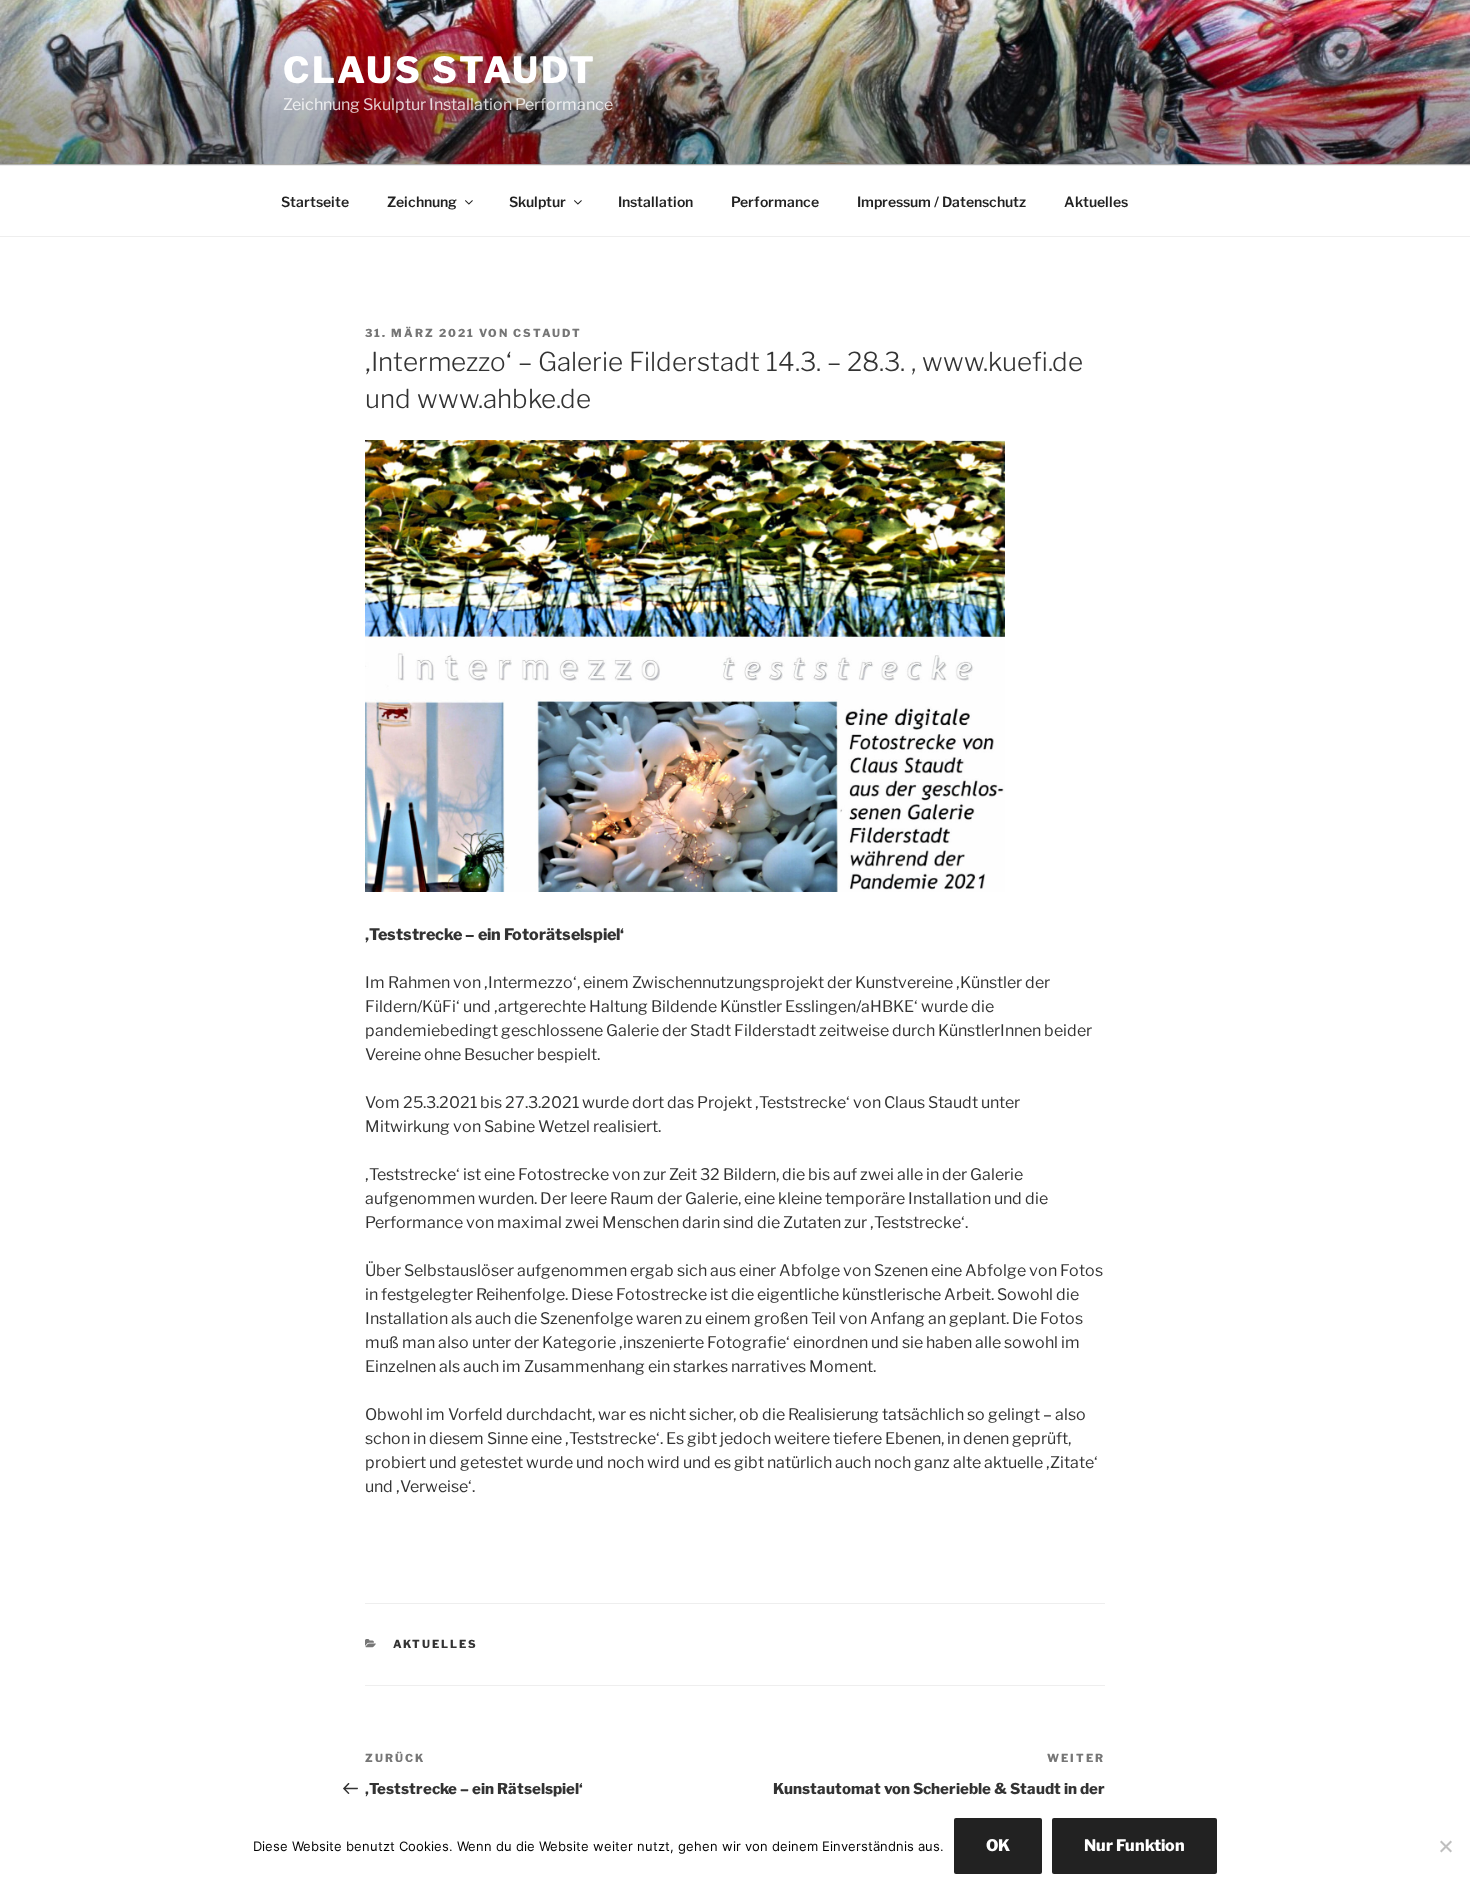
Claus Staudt (440, 70)
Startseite (315, 201)
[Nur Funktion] (1445, 1846)
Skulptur (537, 201)
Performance (775, 201)
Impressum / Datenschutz (941, 201)
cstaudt (547, 333)
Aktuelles (1096, 201)
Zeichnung (422, 201)
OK (998, 1845)
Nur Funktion (1134, 1845)
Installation (655, 201)
